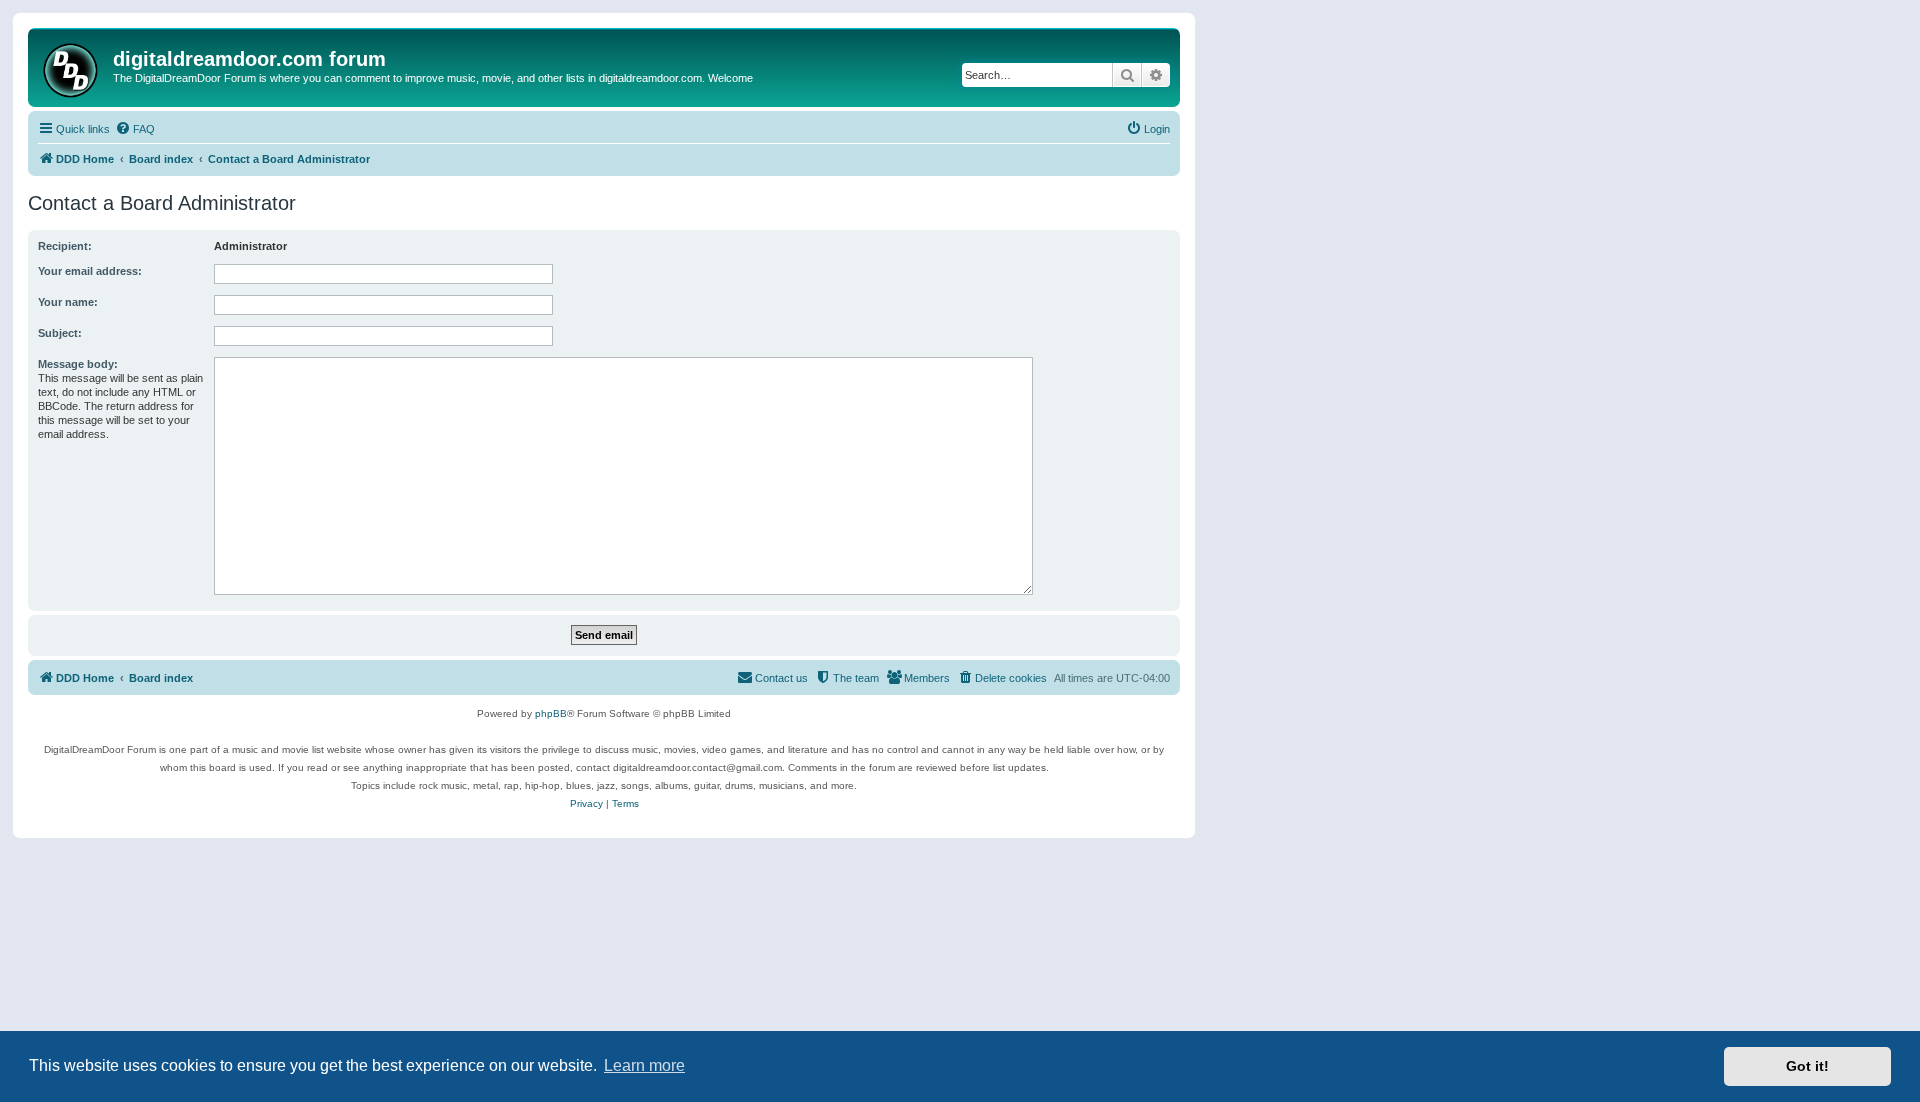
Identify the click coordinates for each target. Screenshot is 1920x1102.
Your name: (68, 302)
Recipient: (65, 246)
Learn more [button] (644, 1065)
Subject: (60, 333)
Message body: (78, 364)
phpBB (551, 713)
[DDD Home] (73, 67)
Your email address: (90, 271)
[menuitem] (135, 129)
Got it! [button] (1807, 1066)
